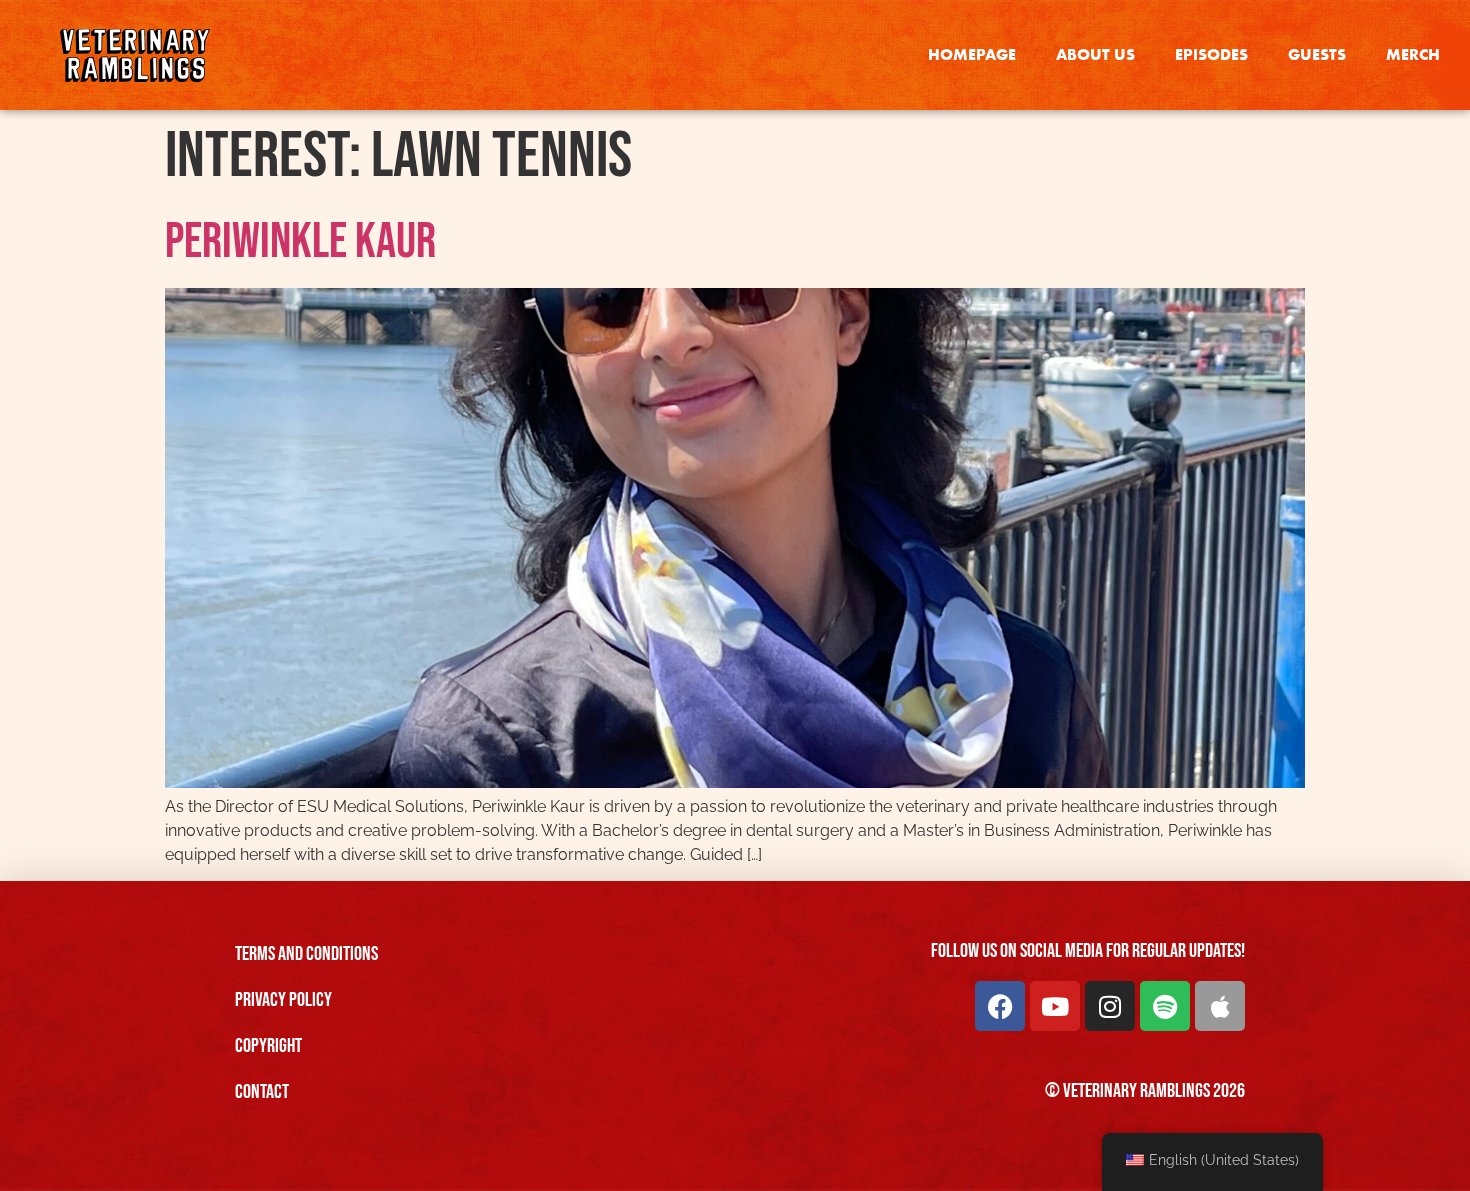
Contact (262, 1092)
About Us (1095, 54)
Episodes (1211, 54)
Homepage (972, 54)
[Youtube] (1055, 1006)
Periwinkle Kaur (300, 242)
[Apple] (1220, 1006)
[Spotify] (1165, 1006)
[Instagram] (1110, 1006)
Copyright (268, 1046)
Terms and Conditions (306, 954)
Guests (1317, 54)
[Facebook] (1000, 1006)
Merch (1413, 54)
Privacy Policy (283, 1000)
